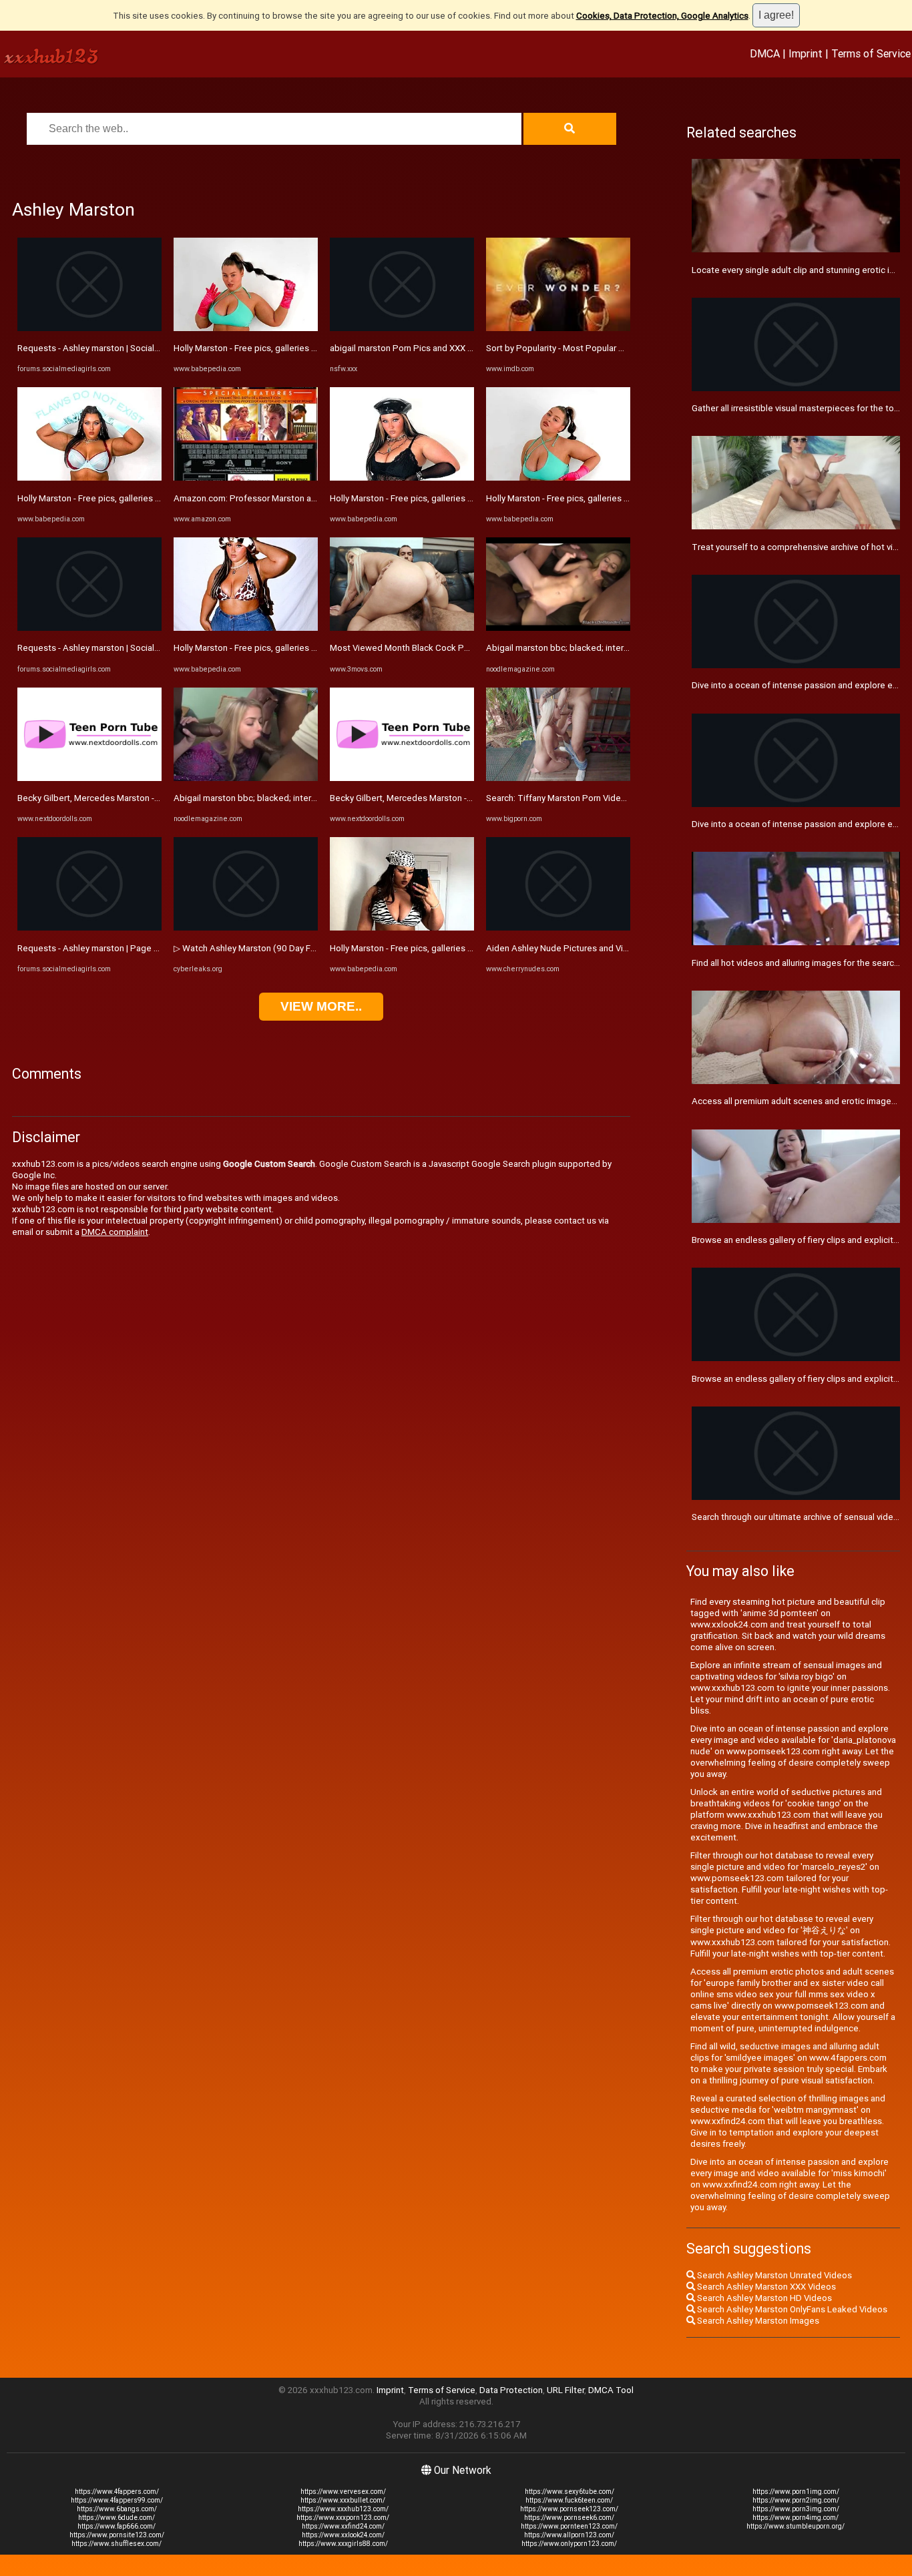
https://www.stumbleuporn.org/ (795, 2526)
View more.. (321, 1006)
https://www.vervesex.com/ (343, 2492)
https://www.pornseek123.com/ (569, 2509)
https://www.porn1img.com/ (796, 2492)
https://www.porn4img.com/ (795, 2518)
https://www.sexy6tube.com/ (569, 2492)
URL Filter (565, 2390)
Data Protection (511, 2390)
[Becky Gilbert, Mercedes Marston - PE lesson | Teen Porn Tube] (89, 778)
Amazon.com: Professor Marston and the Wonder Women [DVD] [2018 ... (316, 498)
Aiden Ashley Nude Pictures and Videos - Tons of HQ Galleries (609, 948)
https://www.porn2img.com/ (796, 2500)
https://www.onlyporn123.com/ (569, 2544)
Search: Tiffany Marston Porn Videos (558, 798)
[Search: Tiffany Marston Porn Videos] (558, 778)
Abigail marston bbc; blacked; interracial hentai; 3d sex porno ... (298, 798)
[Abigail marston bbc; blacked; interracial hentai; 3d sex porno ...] (246, 778)
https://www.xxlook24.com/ (343, 2535)
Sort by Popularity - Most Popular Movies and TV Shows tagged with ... (625, 348)
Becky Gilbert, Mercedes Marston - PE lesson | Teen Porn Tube (142, 798)
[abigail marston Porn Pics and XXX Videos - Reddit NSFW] (402, 328)
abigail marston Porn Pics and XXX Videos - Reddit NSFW (442, 348)
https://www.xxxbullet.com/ (343, 2500)
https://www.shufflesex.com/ (117, 2544)
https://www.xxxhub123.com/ (343, 2509)
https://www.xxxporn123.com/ (343, 2518)
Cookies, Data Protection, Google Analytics (662, 16)
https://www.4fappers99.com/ (117, 2500)
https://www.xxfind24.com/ (343, 2526)
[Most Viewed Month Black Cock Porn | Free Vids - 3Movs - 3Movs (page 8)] (402, 628)
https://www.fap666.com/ (117, 2526)
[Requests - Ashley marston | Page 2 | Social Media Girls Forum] (89, 928)
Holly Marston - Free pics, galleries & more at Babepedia (128, 498)
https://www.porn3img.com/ (796, 2509)
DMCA (765, 53)
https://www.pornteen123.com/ (569, 2526)
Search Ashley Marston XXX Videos (765, 2287)
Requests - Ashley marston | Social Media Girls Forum (122, 348)
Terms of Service (871, 53)
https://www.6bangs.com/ (117, 2509)
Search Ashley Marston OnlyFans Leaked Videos (791, 2309)
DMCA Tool (611, 2390)
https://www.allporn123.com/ (569, 2535)
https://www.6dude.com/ (117, 2518)
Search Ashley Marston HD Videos (763, 2298)
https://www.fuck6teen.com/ (569, 2500)
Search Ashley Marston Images (757, 2321)
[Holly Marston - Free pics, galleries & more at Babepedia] (89, 478)
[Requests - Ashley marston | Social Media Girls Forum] (89, 328)
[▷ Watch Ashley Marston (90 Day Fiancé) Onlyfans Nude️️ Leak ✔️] (246, 928)
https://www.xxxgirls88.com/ (343, 2544)
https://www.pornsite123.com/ (117, 2535)
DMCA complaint (115, 1232)
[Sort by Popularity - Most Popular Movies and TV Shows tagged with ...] (558, 328)
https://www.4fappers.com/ (117, 2492)
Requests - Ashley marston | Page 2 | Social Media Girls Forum (139, 948)
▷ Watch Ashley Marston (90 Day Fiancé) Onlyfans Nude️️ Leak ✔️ (301, 948)
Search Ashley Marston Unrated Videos (773, 2275)
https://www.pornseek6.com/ (569, 2518)
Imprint (806, 53)
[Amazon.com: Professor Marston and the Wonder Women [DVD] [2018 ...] (246, 478)
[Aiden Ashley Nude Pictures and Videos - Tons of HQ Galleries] (558, 928)
